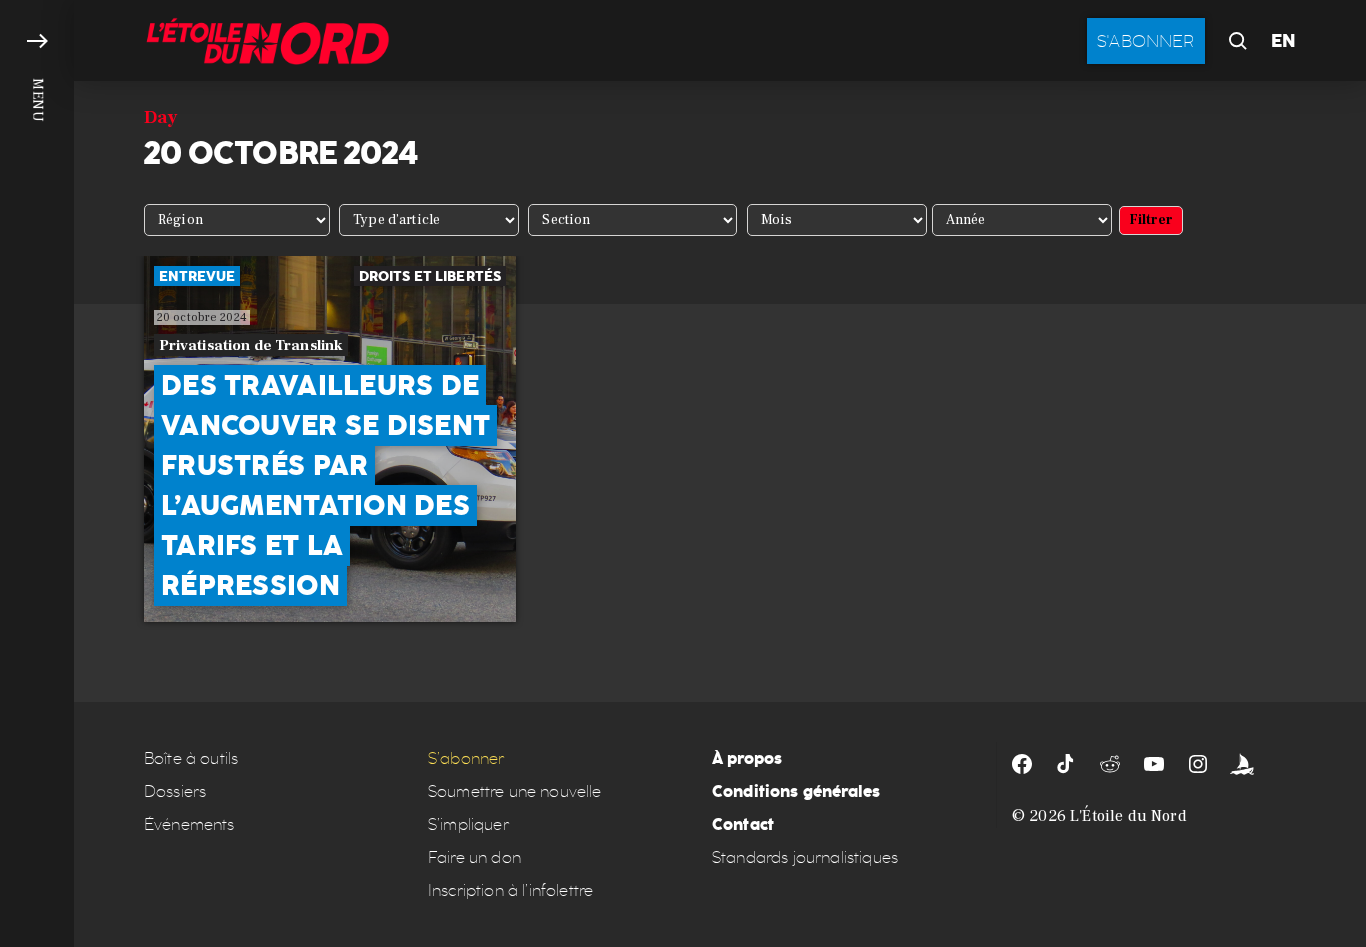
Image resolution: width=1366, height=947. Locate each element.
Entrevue (197, 276)
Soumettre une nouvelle (515, 791)
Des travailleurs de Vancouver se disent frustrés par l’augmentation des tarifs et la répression (325, 485)
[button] (37, 473)
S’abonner (466, 758)
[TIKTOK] (1066, 764)
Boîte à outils (191, 758)
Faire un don (474, 857)
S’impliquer (468, 824)
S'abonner (1146, 41)
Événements (189, 824)
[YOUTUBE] (1154, 764)
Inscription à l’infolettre (510, 890)
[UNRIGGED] (1242, 764)
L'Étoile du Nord (1128, 816)
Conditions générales (796, 791)
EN (1283, 41)
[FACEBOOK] (1022, 764)
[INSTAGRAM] (1198, 764)
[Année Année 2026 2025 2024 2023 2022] (1022, 220)
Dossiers (175, 791)
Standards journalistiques (805, 857)
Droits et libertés (430, 276)
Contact (743, 824)
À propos (747, 758)
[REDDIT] (1110, 764)
